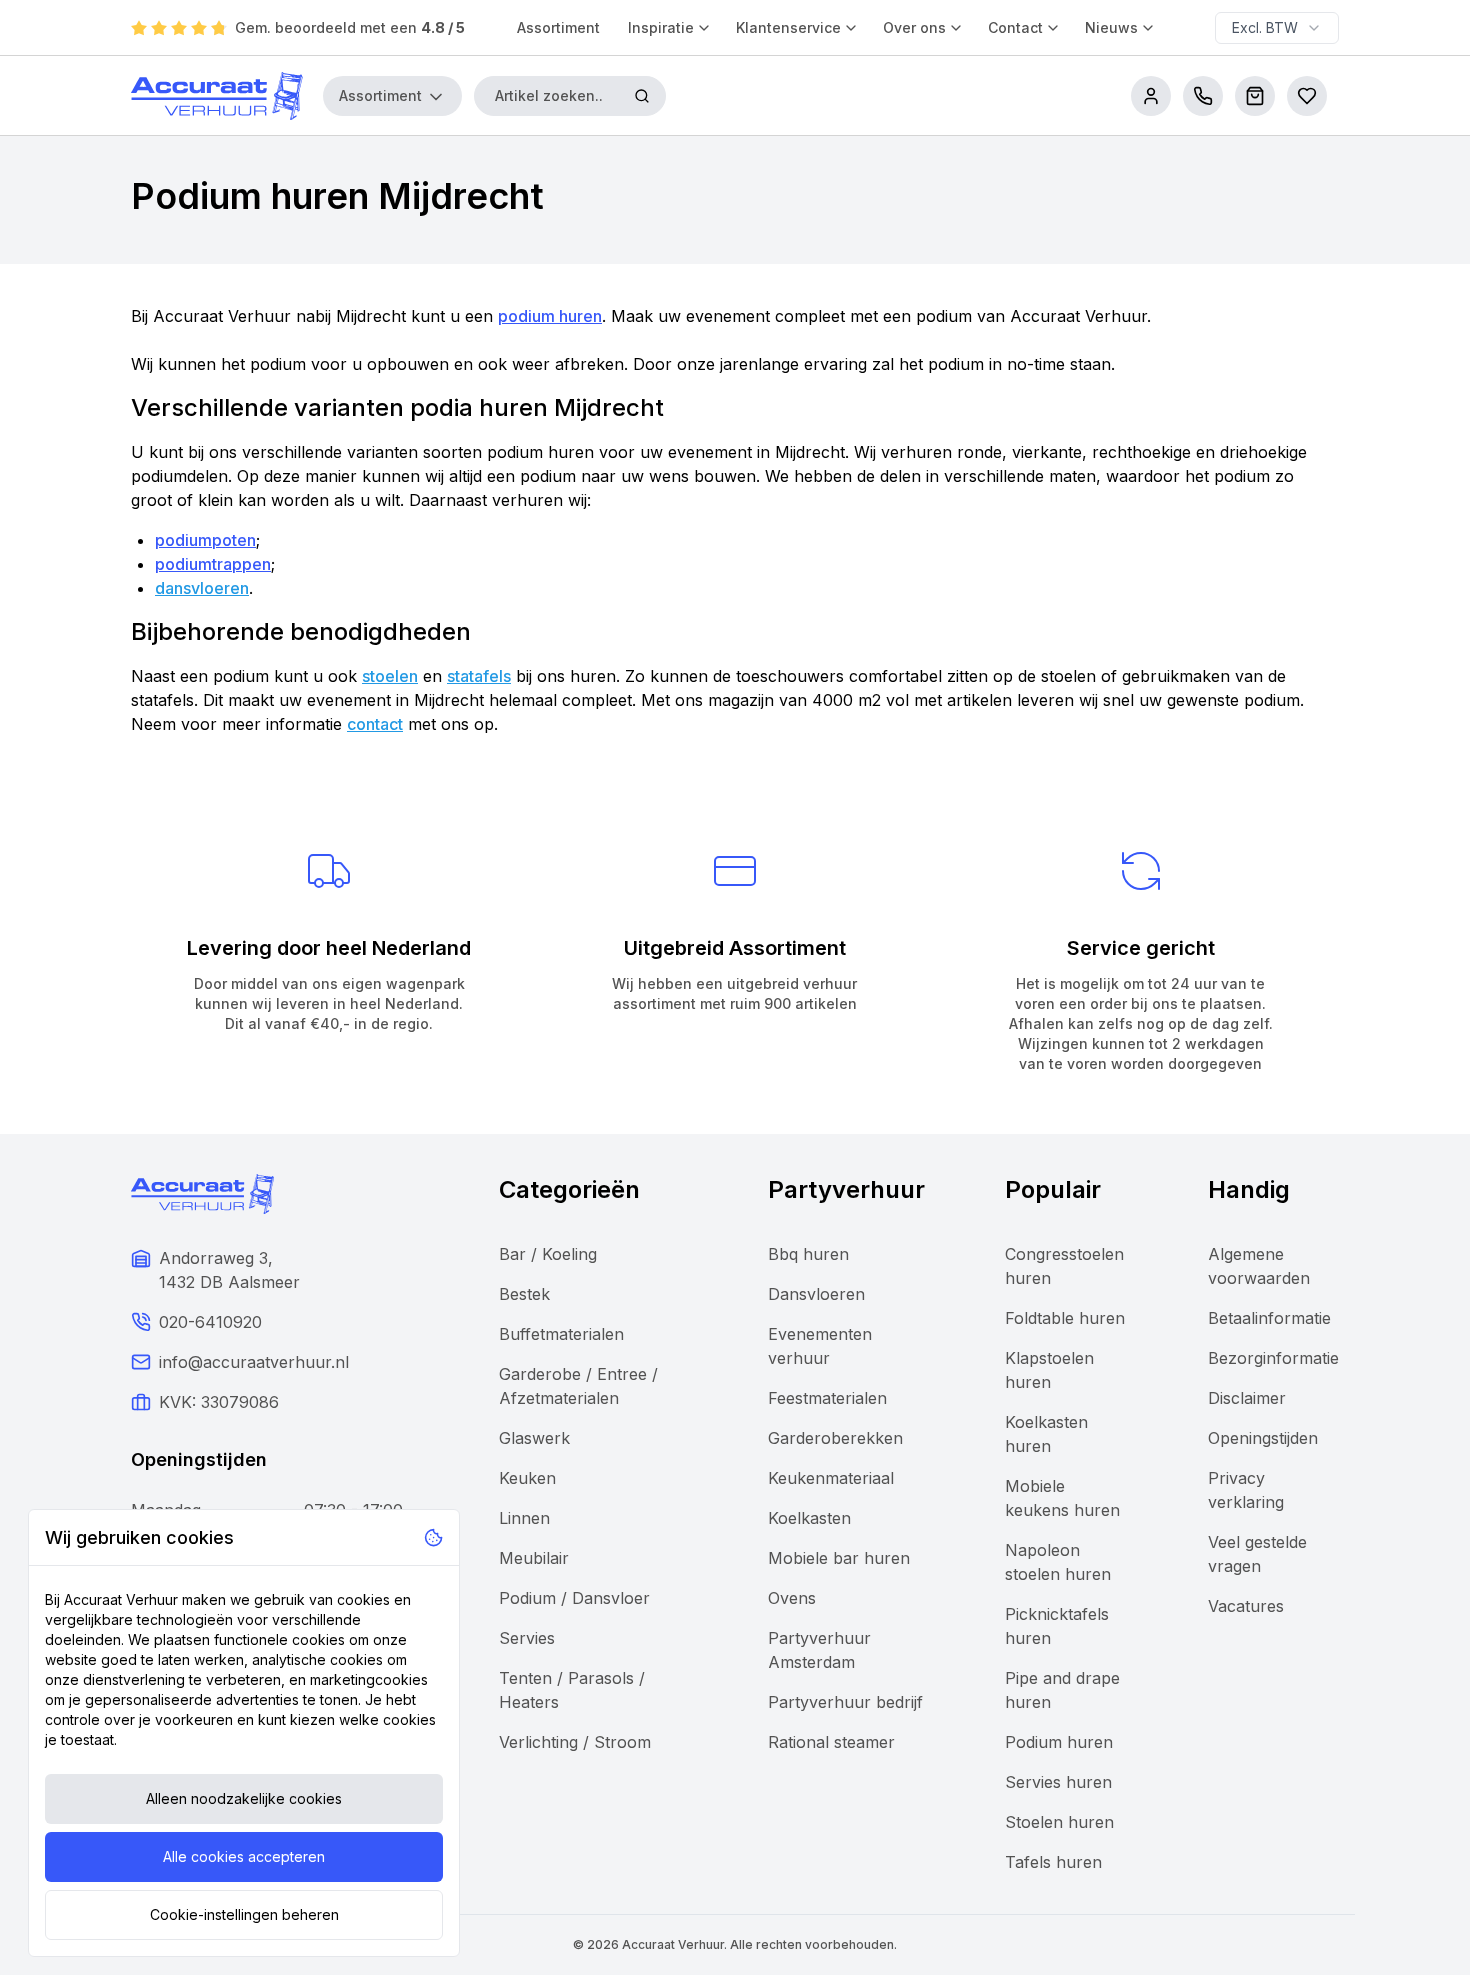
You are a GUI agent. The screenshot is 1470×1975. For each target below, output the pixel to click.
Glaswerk (534, 1438)
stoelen (390, 676)
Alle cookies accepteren (244, 1856)
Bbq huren (808, 1254)
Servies (527, 1638)
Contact (1015, 27)
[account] (1151, 96)
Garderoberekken (835, 1438)
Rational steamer (831, 1742)
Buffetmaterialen (561, 1334)
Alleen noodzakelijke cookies (244, 1798)
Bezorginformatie (1273, 1358)
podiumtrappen (213, 564)
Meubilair (534, 1558)
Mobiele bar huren (839, 1558)
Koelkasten (809, 1518)
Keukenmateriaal (831, 1478)
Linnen (524, 1518)
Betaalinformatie (1269, 1318)
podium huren (550, 316)
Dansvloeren (816, 1294)
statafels (479, 676)
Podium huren (1059, 1742)
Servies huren (1058, 1782)
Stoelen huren (1059, 1822)
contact (375, 724)
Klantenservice (788, 27)
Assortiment (558, 27)
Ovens (792, 1598)
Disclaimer (1247, 1398)
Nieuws (1111, 27)
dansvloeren (202, 588)
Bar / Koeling (548, 1254)
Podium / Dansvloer (574, 1598)
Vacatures (1246, 1606)
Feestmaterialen (827, 1398)
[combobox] (1277, 28)
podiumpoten (205, 540)
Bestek (524, 1294)
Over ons (914, 27)
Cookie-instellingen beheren (244, 1914)
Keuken (527, 1478)
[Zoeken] (642, 96)
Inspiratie (661, 27)
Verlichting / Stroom (575, 1742)
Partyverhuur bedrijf (845, 1702)
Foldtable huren (1065, 1318)
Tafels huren (1053, 1862)
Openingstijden (1263, 1438)
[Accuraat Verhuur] (217, 96)
